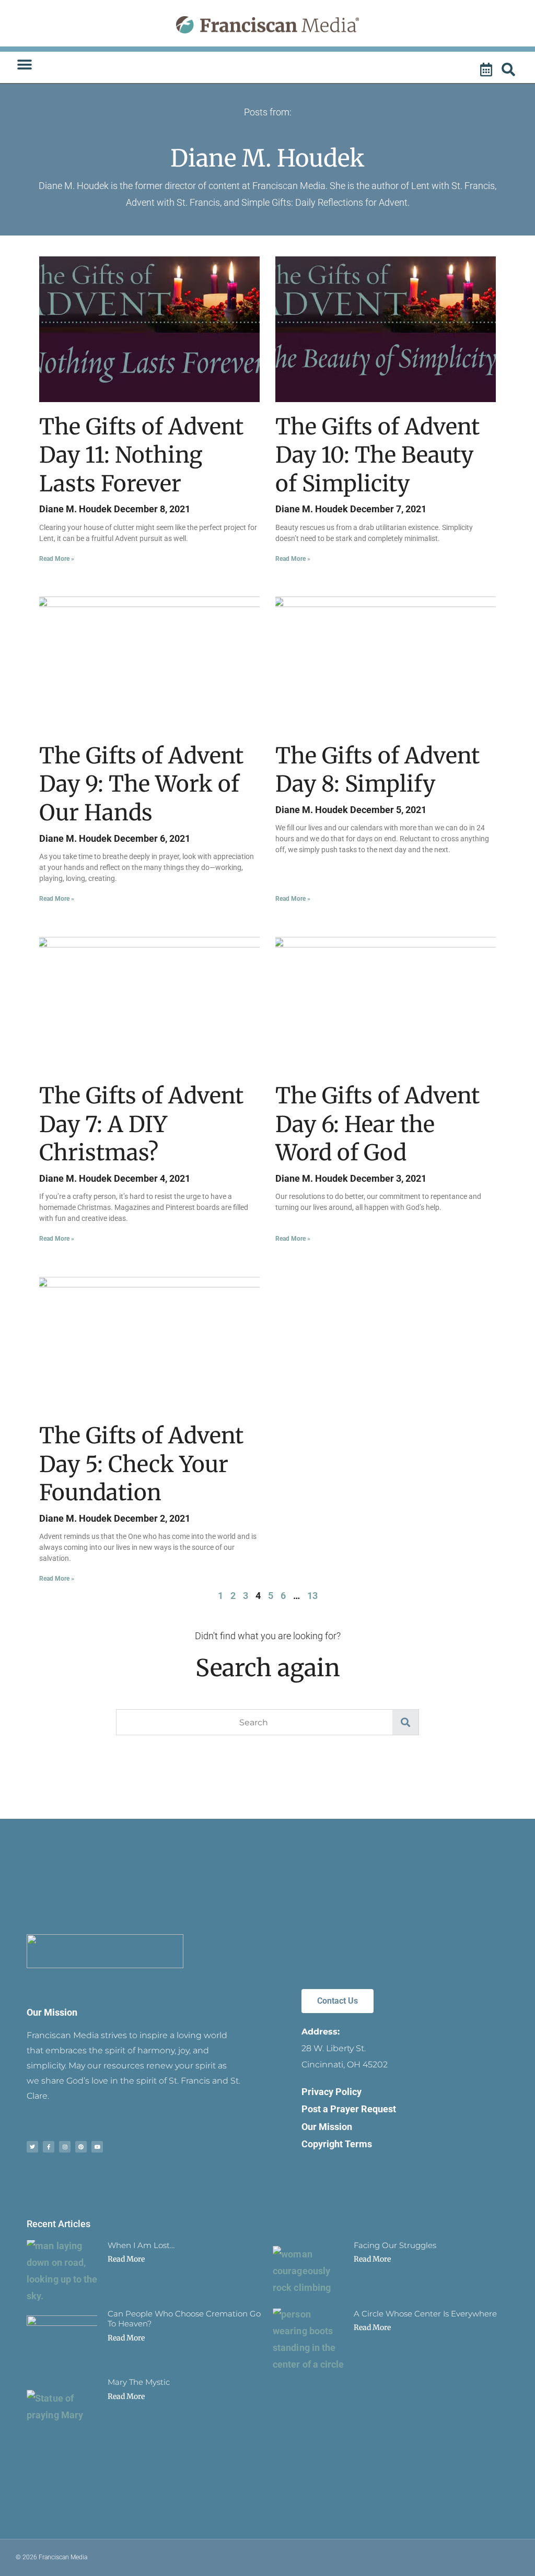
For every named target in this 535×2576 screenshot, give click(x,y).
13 (312, 1596)
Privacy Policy (332, 2092)
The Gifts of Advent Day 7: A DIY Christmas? (141, 1124)
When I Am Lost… (141, 2245)
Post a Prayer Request (349, 2109)
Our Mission (52, 2012)
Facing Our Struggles (395, 2245)
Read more (126, 2259)
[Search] (510, 70)
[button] (24, 65)
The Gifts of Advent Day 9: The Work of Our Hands (141, 784)
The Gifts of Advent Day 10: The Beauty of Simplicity (377, 455)
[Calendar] (487, 70)
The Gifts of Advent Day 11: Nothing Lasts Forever (141, 455)
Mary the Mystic (139, 2382)
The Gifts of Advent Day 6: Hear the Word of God (377, 1124)
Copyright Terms (337, 2144)
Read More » (57, 559)
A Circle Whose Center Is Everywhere (425, 2314)
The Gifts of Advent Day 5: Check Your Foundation (141, 1464)
